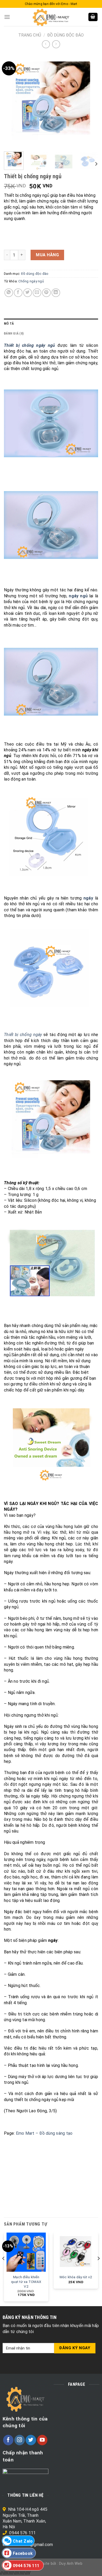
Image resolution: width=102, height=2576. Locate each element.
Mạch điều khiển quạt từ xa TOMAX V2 (26, 2281)
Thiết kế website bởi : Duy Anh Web (51, 2564)
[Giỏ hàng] (93, 17)
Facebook (23, 2553)
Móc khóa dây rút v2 (76, 2277)
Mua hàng (47, 255)
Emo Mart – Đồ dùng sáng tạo (44, 2133)
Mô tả (9, 323)
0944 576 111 (22, 2533)
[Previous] (12, 100)
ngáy (88, 898)
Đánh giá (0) (14, 333)
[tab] (51, 324)
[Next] (90, 100)
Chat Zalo (23, 2541)
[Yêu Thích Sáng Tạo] (51, 17)
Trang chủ (30, 35)
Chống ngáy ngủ (31, 281)
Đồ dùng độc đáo (65, 35)
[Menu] (7, 17)
